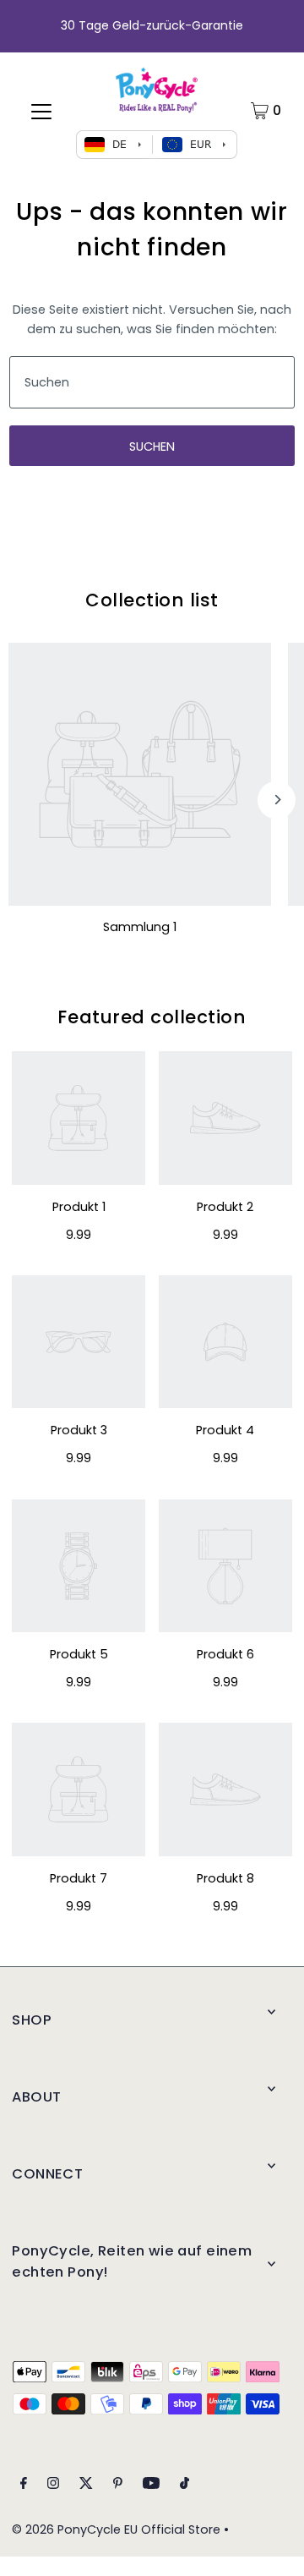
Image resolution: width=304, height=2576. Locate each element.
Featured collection (152, 1017)
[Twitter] (86, 2485)
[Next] (277, 800)
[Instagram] (53, 2485)
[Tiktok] (185, 2485)
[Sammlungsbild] (140, 774)
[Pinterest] (118, 2485)
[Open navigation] (41, 111)
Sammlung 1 (140, 927)
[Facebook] (24, 2485)
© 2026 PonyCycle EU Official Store (116, 2529)
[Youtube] (151, 2485)
